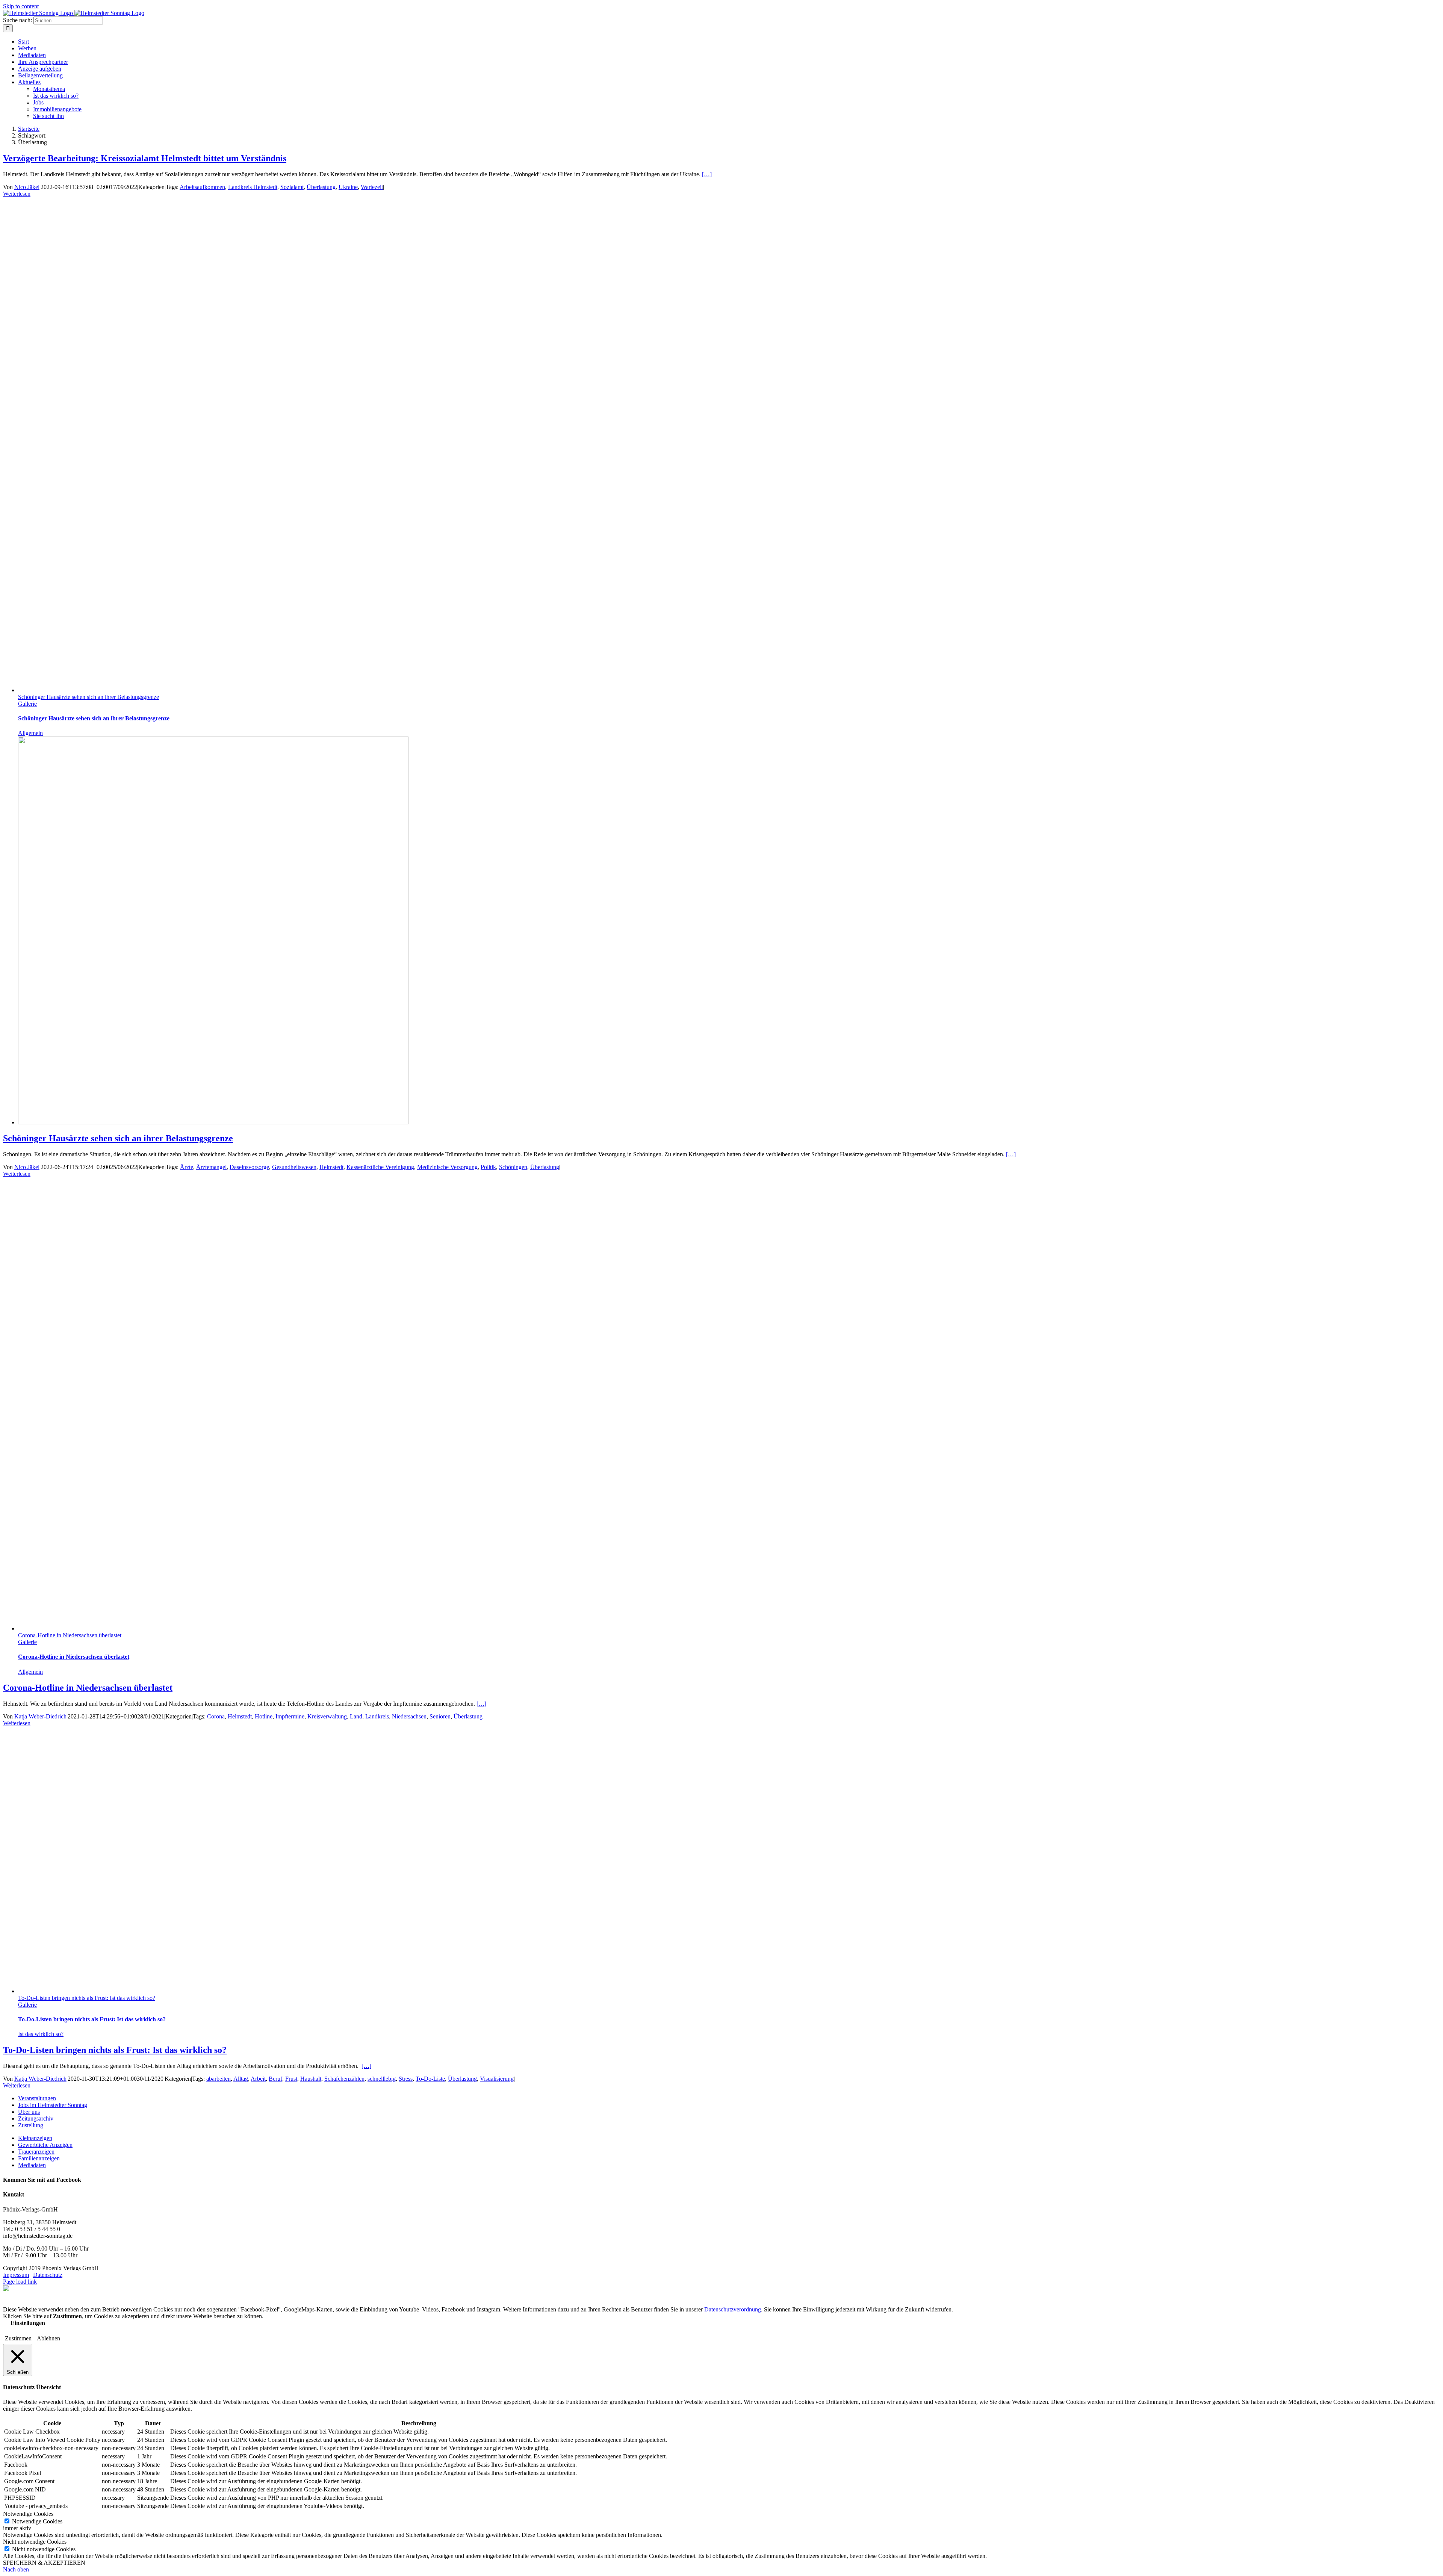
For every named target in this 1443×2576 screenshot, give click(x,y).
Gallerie (27, 704)
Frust (291, 2079)
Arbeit (258, 2079)
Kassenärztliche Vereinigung (380, 1167)
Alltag (241, 2079)
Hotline (264, 1716)
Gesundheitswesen (294, 1167)
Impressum (16, 2275)
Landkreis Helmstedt (253, 187)
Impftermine (290, 1716)
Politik (488, 1167)
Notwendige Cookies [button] (28, 2514)
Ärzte (187, 1167)
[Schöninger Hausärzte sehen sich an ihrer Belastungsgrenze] (213, 1122)
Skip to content (21, 6)
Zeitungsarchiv (36, 2118)
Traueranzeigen (36, 2152)
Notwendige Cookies (37, 2521)
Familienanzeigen (39, 2158)
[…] (707, 174)
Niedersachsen (409, 1716)
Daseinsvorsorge (249, 1167)
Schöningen (513, 1167)
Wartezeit (372, 187)
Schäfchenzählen (344, 2079)
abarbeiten (219, 2079)
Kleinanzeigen (35, 2138)
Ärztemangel (211, 1167)
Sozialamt (292, 187)
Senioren (440, 1716)
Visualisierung (497, 2079)
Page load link (20, 2282)
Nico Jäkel (27, 187)
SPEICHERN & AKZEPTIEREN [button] (44, 2563)
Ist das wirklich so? (41, 2034)
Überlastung (321, 187)
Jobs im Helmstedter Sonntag (53, 2105)
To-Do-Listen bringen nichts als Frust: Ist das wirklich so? (87, 1998)
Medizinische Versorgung (447, 1167)
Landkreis (377, 1716)
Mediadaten (32, 2165)
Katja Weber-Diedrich (40, 1716)
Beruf (275, 2079)
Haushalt (311, 2079)
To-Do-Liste (430, 2079)
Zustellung (31, 2125)
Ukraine (348, 187)
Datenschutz (48, 2275)
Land (356, 1716)
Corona (216, 1716)
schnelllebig (382, 2079)
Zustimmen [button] (18, 2338)
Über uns (29, 2112)
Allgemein (30, 733)
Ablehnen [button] (48, 2338)
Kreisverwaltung (327, 1716)
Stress (406, 2079)
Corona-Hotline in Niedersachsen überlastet (70, 1635)
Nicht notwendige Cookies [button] (35, 2542)
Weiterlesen (17, 194)
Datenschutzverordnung (733, 2309)
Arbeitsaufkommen (202, 187)
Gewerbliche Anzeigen (45, 2145)
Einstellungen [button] (28, 2323)
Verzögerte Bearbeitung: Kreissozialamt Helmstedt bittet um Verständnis (145, 158)
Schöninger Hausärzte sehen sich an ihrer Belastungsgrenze (88, 697)
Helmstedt (331, 1167)
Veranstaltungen (37, 2098)
